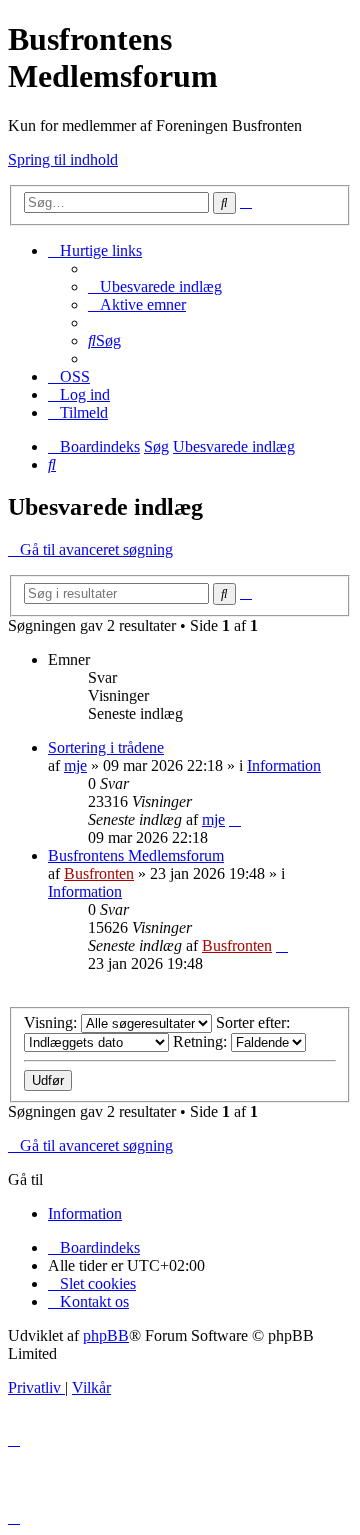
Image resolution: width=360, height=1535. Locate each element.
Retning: (202, 1041)
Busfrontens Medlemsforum (136, 855)
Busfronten (99, 873)
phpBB (106, 1335)
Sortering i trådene (106, 747)
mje (75, 765)
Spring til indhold (63, 159)
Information (284, 765)
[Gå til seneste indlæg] (235, 819)
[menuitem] (155, 286)
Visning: (52, 1022)
